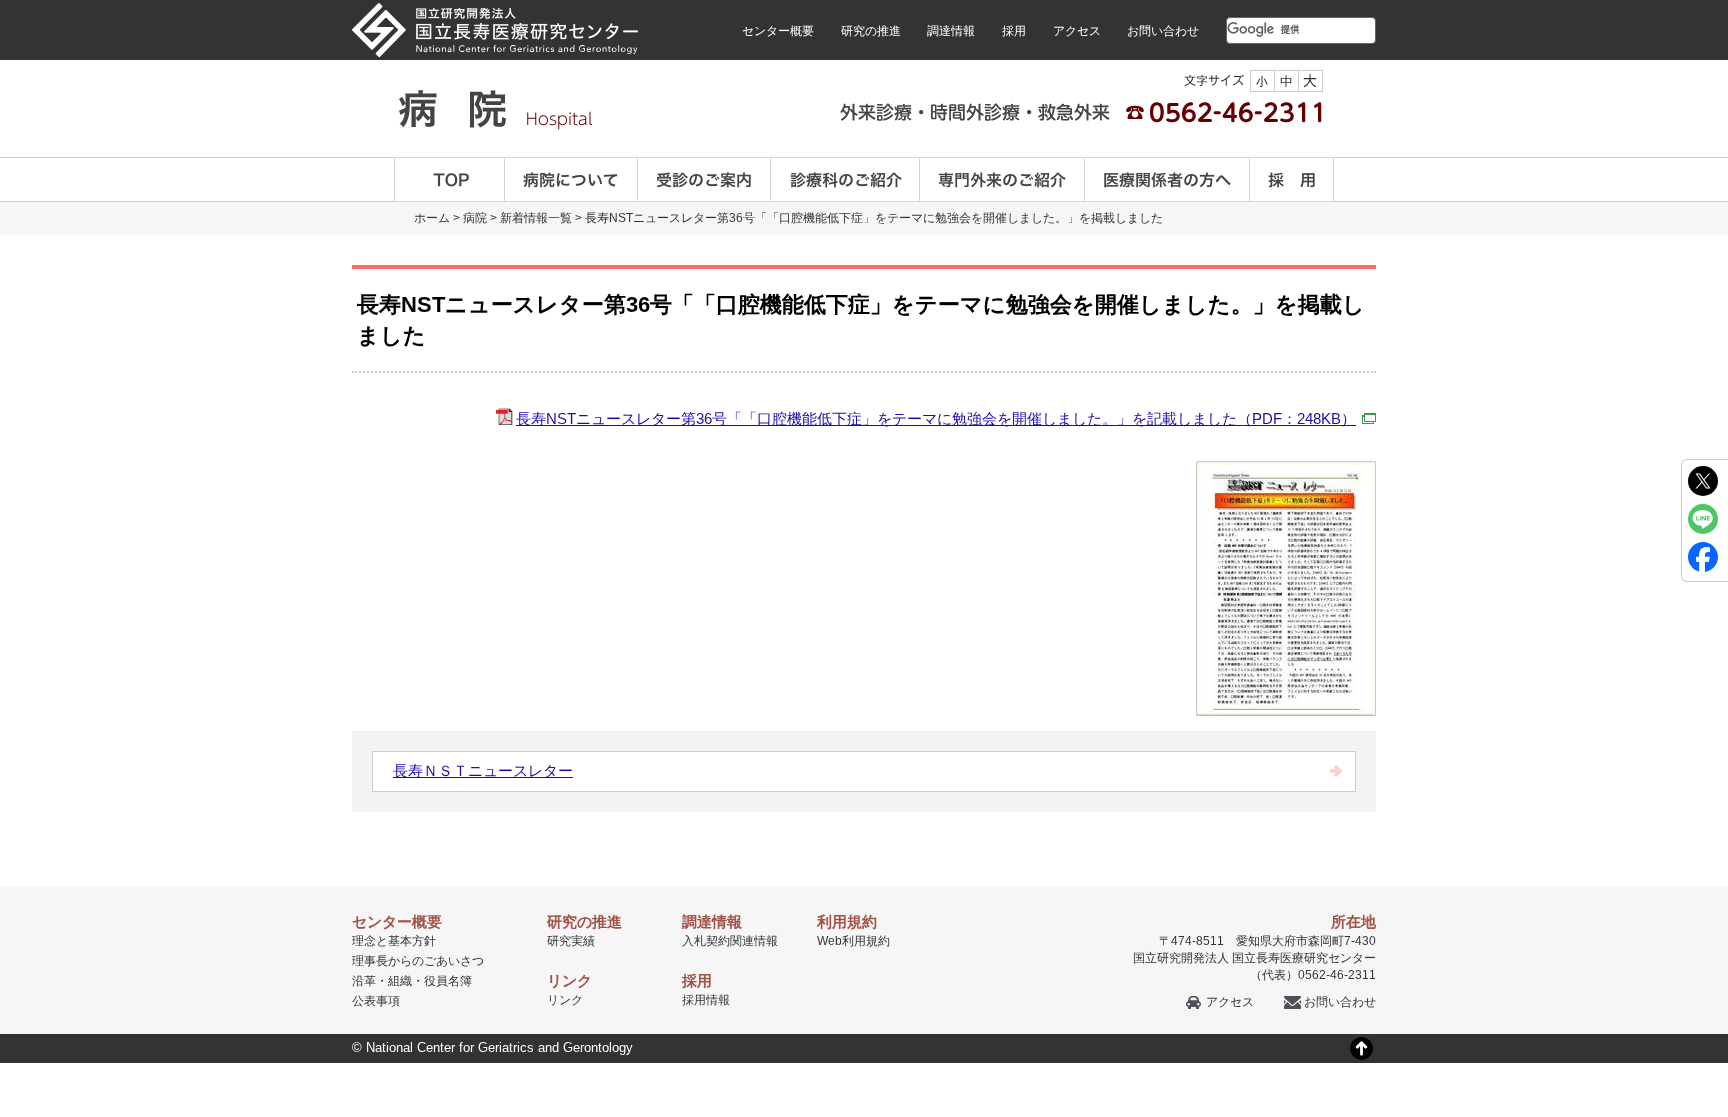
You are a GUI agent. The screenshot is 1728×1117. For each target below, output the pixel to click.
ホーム (432, 218)
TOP (449, 179)
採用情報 (706, 1000)
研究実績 (571, 941)
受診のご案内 (704, 179)
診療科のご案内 (845, 179)
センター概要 (778, 31)
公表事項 (376, 1001)
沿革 (364, 981)
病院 (475, 218)
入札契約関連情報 (730, 941)
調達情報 (951, 31)
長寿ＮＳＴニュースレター (483, 770)
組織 (400, 981)
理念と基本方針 (394, 941)
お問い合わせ (1163, 31)
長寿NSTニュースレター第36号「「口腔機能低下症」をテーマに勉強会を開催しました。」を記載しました (936, 418)
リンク (565, 1000)
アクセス (1077, 31)
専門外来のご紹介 (1002, 179)
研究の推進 (871, 31)
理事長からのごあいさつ (418, 961)
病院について (571, 179)
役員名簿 (448, 981)
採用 (1014, 31)
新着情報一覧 (536, 218)
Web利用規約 (853, 941)
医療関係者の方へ (1167, 179)
